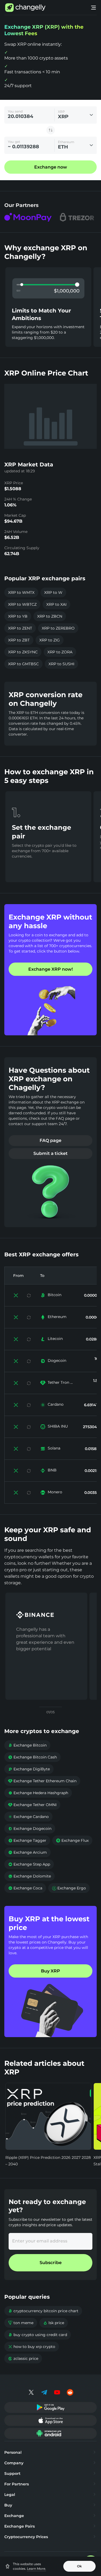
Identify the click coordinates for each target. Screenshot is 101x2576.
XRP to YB (18, 616)
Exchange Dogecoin (30, 1829)
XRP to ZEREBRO (58, 628)
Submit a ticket (50, 1153)
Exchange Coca (25, 1888)
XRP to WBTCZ (22, 604)
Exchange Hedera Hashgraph (38, 1793)
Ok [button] (79, 2566)
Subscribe (51, 2263)
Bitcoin (55, 1295)
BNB (52, 1470)
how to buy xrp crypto (32, 2347)
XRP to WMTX (21, 592)
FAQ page (50, 1140)
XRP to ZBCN (50, 616)
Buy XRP (50, 1971)
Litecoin (55, 1339)
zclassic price (23, 2358)
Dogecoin (57, 1361)
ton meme (21, 2323)
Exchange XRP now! (50, 969)
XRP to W (53, 592)
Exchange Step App (29, 1864)
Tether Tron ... (60, 1382)
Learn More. (36, 2569)
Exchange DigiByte (29, 1769)
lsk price (54, 2323)
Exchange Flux (72, 1840)
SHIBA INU (58, 1426)
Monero (55, 1492)
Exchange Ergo (69, 1888)
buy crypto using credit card (38, 2335)
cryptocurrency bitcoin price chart (43, 2311)
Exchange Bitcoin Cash (32, 1757)
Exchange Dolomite (29, 1876)
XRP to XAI (56, 604)
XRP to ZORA (60, 652)
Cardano (56, 1404)
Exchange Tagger (27, 1840)
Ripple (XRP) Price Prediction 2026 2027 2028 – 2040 (48, 2161)
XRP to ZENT (20, 628)
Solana (54, 1448)
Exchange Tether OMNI (32, 1805)
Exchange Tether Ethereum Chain (42, 1781)
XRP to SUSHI (61, 664)
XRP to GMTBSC (23, 664)
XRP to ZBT (19, 640)
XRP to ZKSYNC (23, 652)
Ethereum (57, 1317)
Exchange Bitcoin (27, 1745)
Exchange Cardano (28, 1817)
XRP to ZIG (50, 640)
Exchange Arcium (27, 1852)
